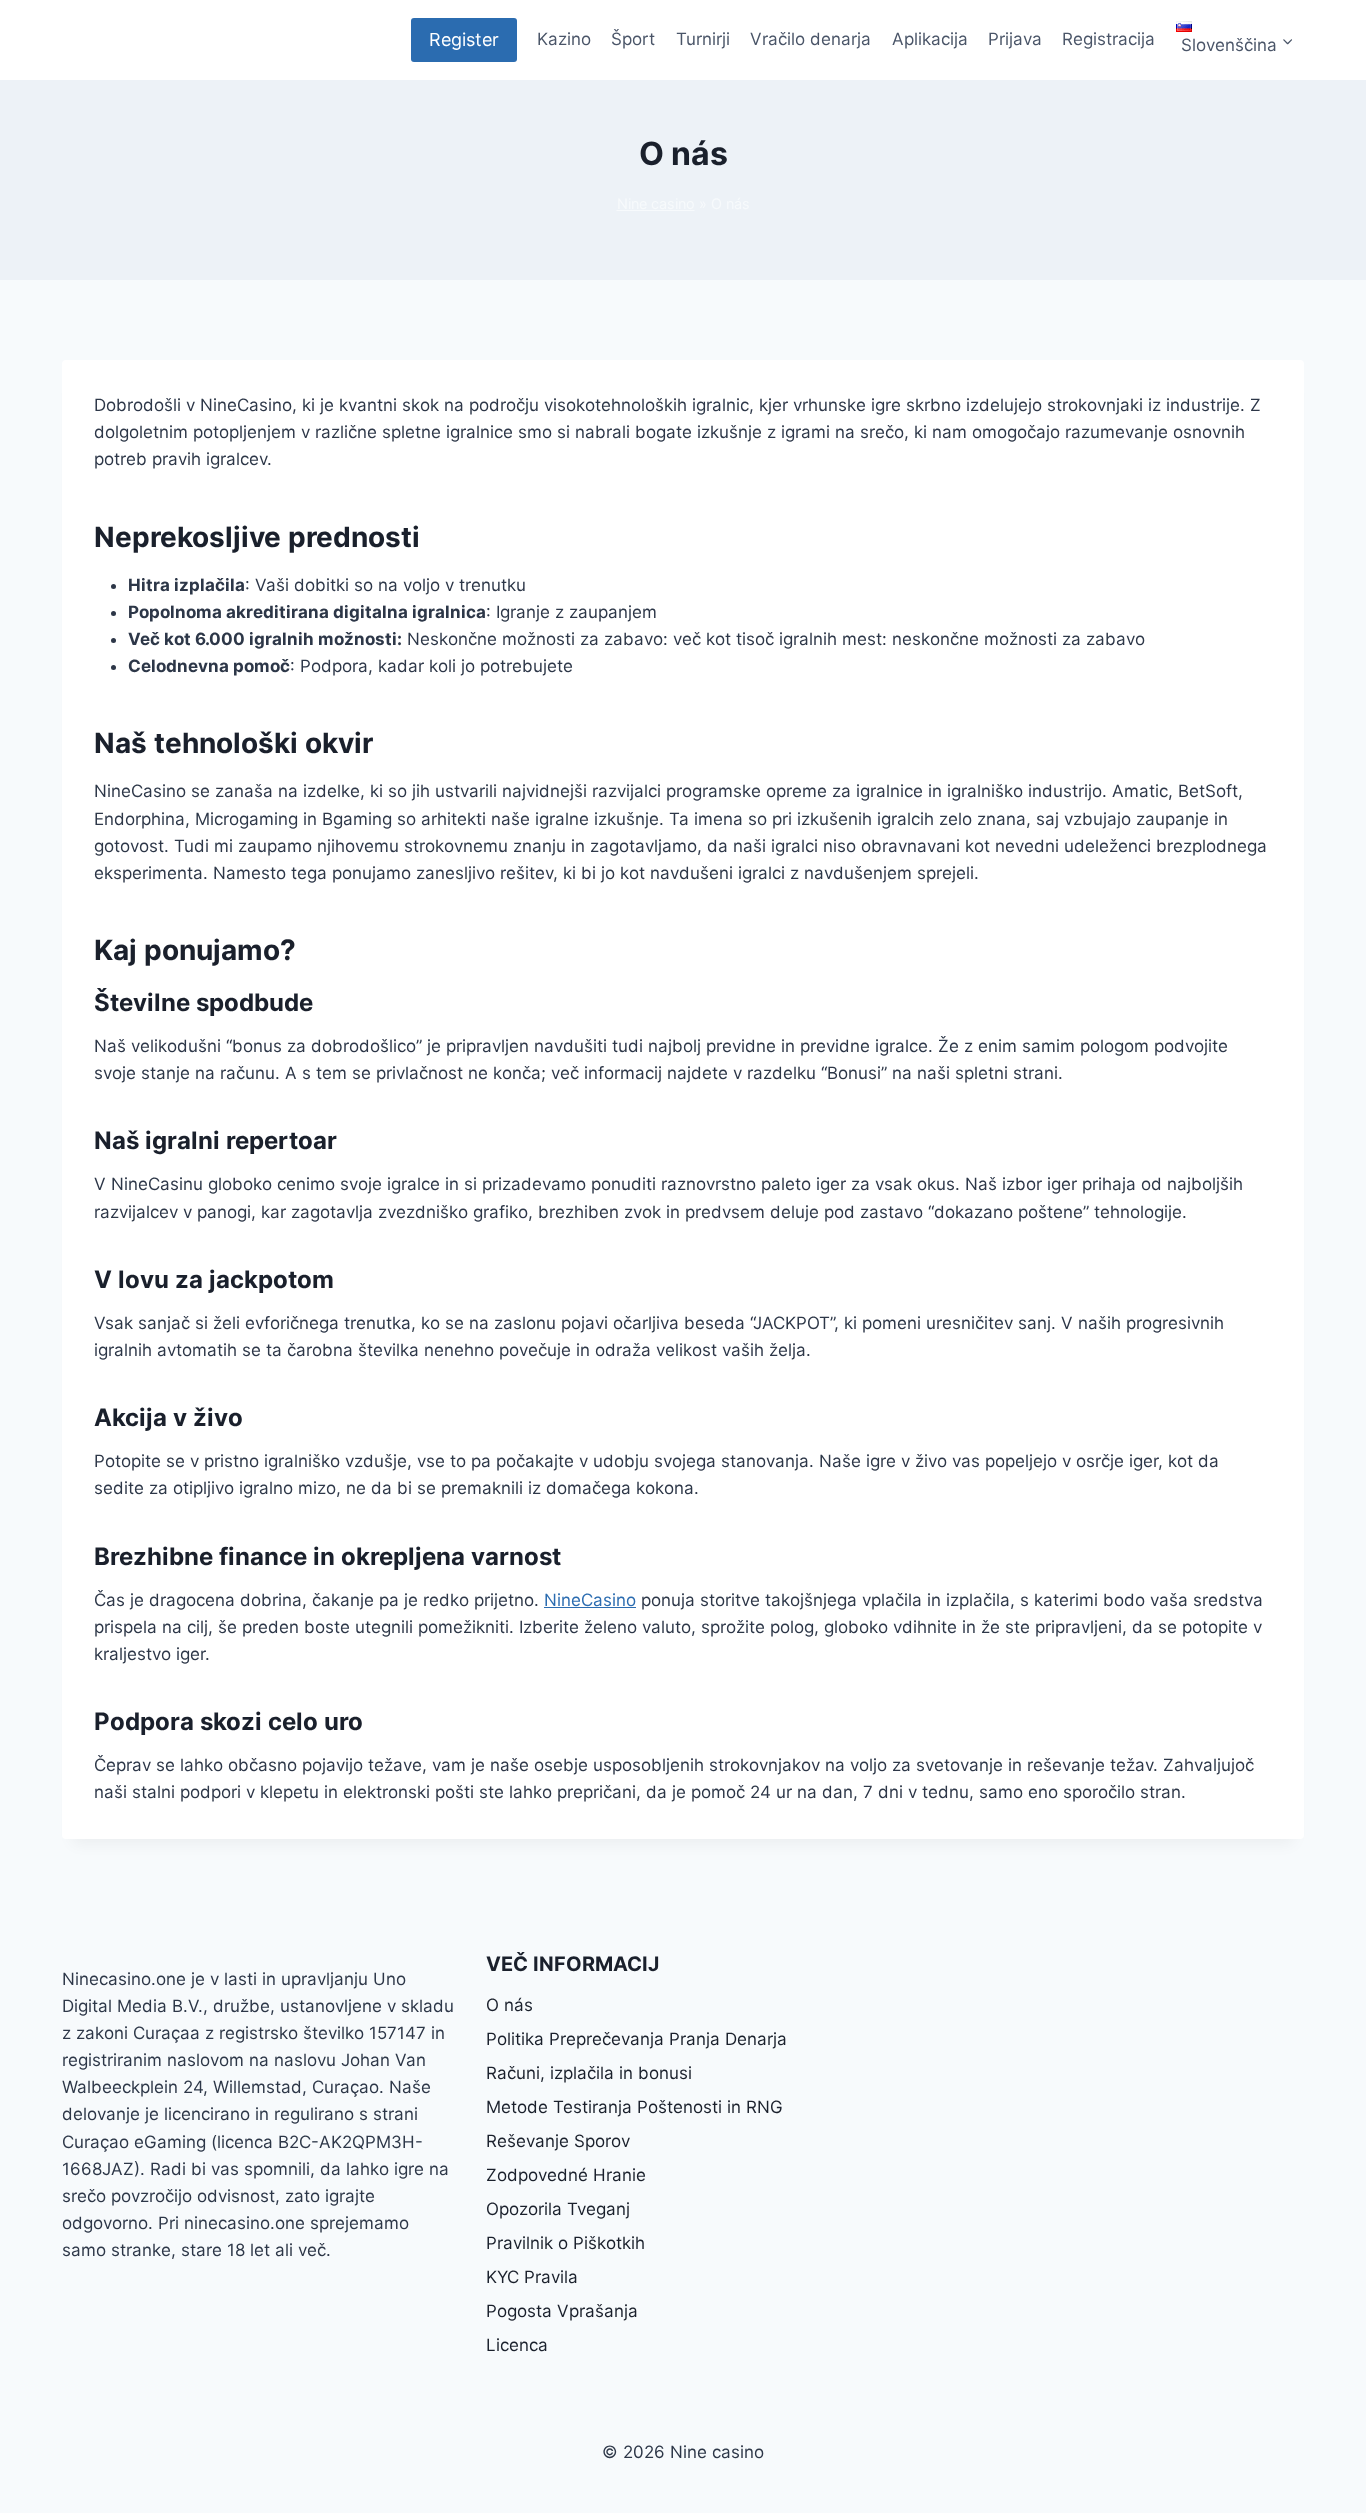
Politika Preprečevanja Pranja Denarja (636, 2039)
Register (464, 39)
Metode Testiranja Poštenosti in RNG (634, 2107)
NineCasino (590, 1600)
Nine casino (656, 203)
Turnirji (703, 39)
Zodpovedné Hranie (566, 2175)
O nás (509, 2005)
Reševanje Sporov (558, 2141)
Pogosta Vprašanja (562, 2311)
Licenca (517, 2345)
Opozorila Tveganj (558, 2209)
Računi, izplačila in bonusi (589, 2073)
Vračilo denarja (810, 39)
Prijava (1015, 39)
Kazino (564, 39)
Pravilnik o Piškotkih (565, 2243)
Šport (633, 39)
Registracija (1108, 39)
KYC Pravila (532, 2277)
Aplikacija (930, 39)
